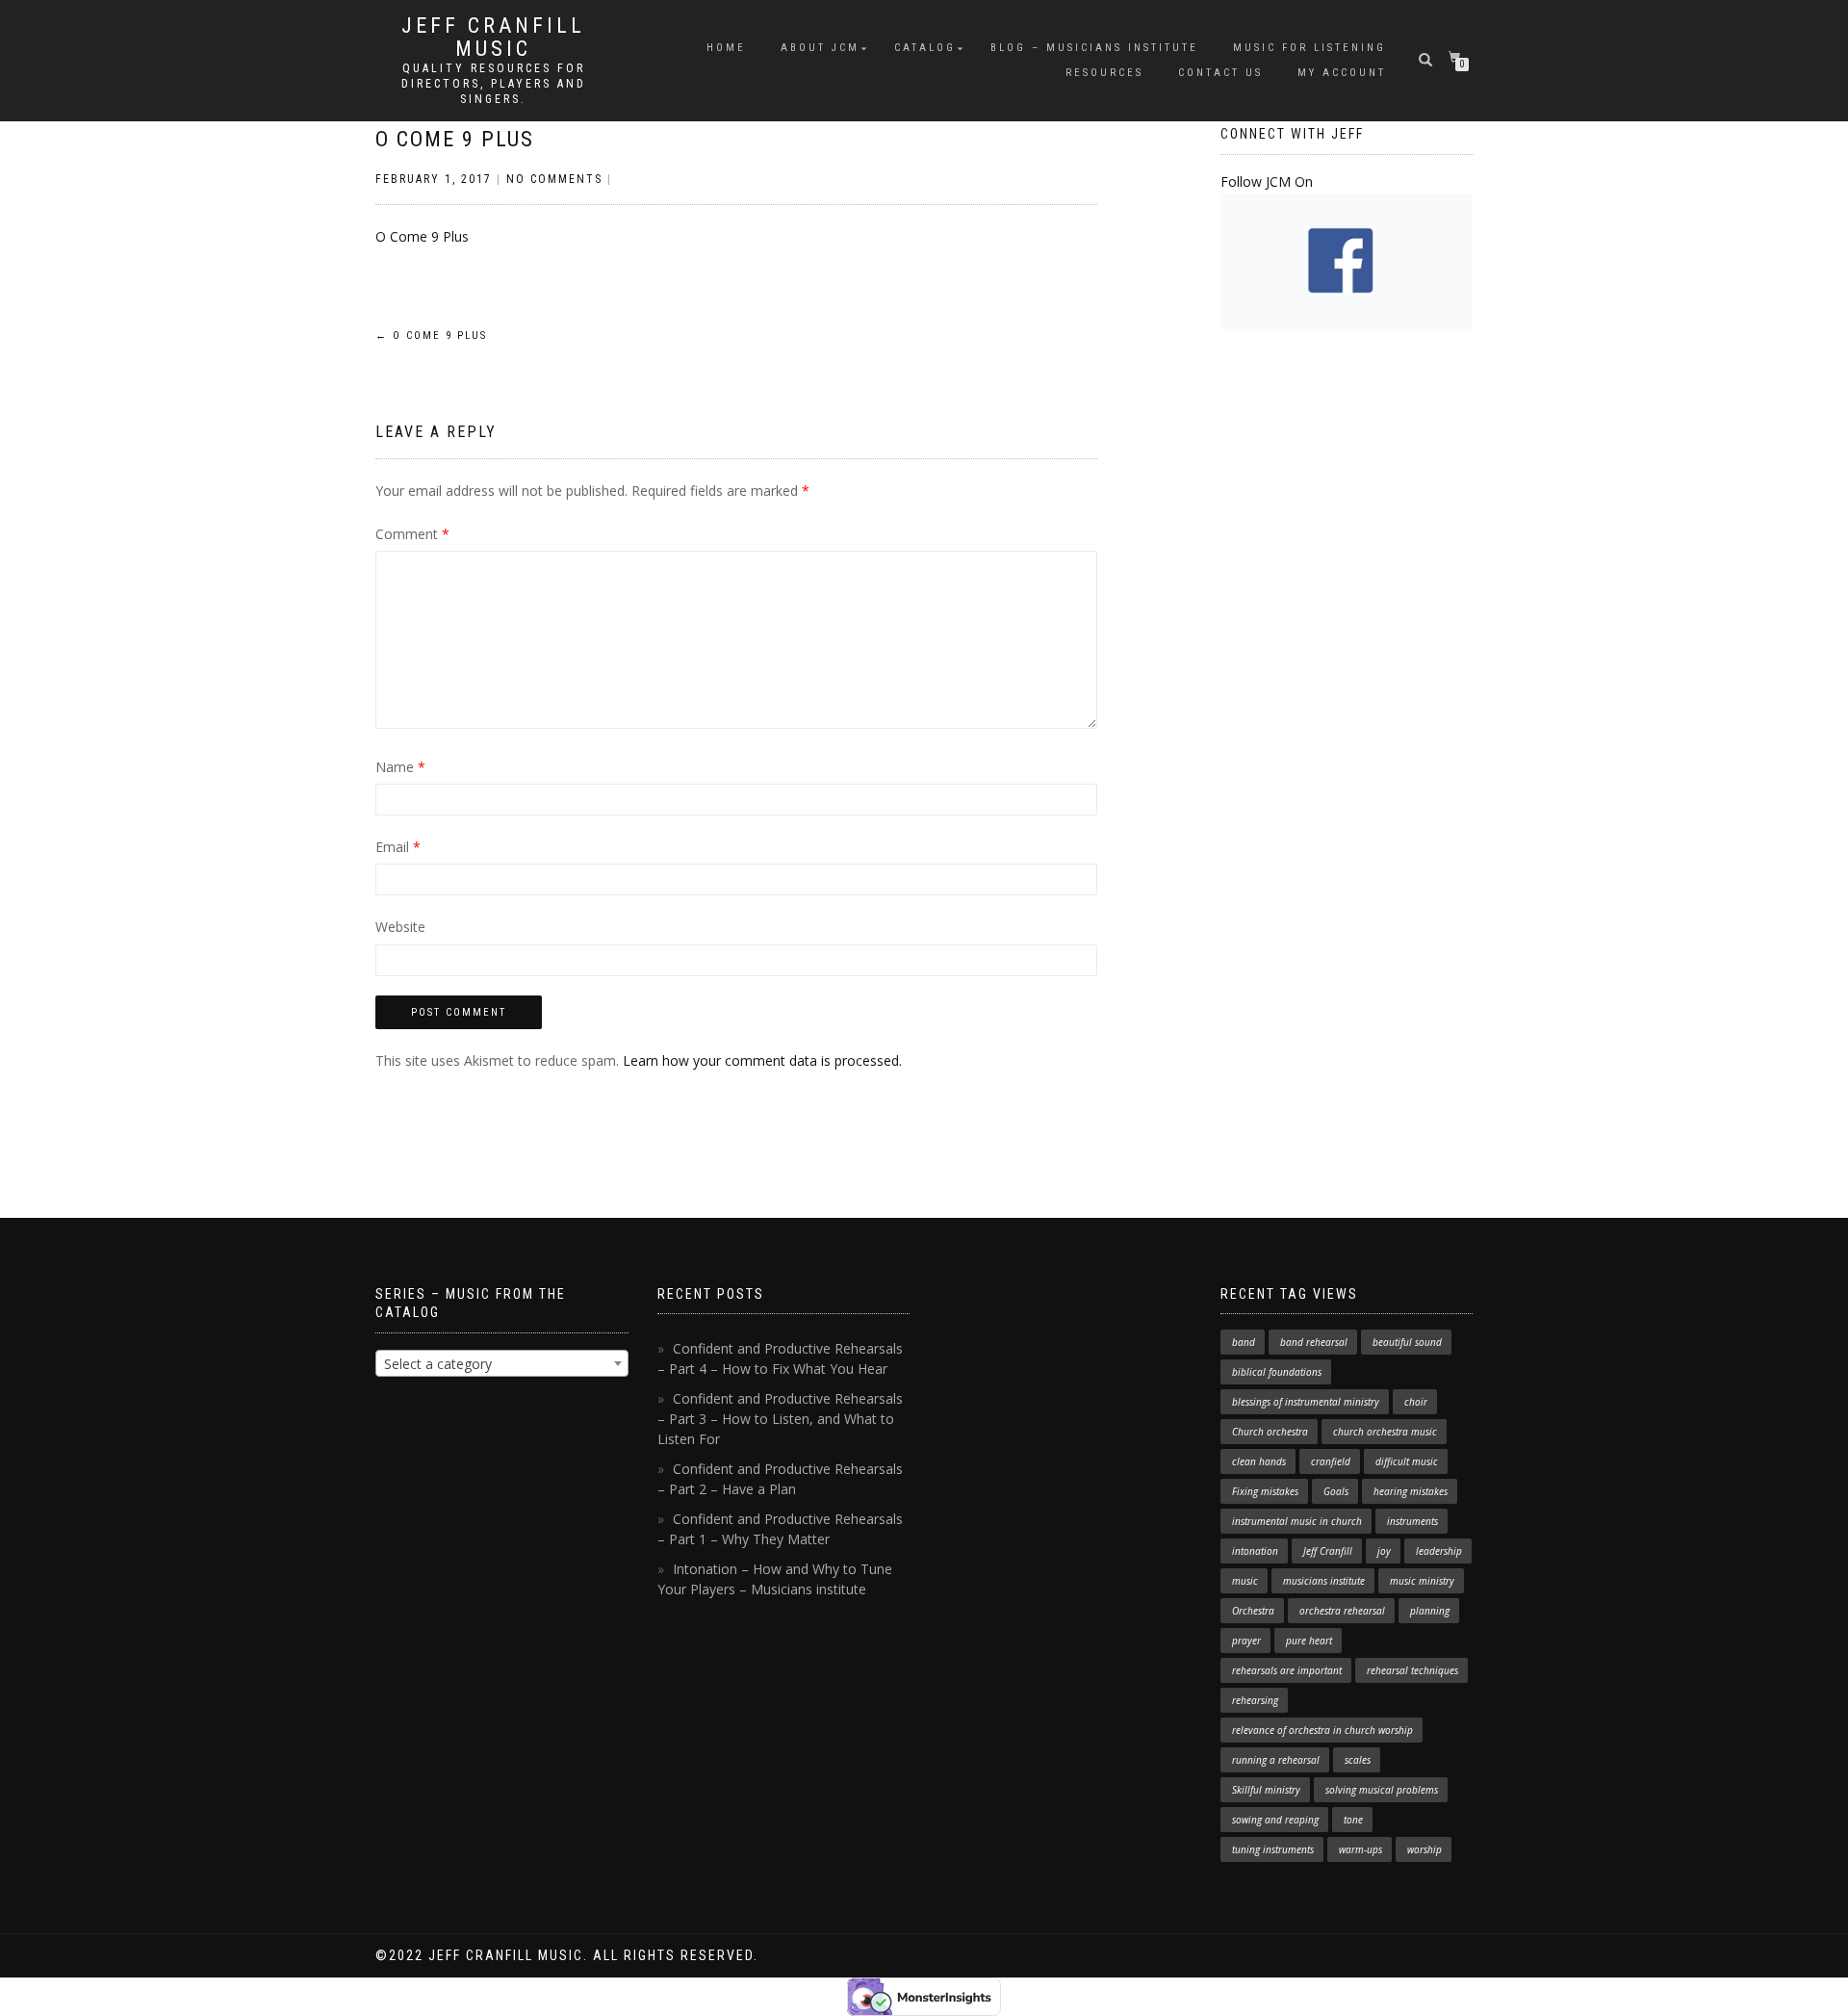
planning (1430, 1611)
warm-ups (1360, 1849)
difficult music (1407, 1461)
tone (1353, 1820)
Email (398, 847)
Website (400, 927)
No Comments (554, 179)
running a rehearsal (1276, 1760)
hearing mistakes (1411, 1491)
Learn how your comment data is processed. (762, 1060)
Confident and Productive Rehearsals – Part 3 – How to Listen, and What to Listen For (780, 1419)
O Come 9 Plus (455, 139)
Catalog (925, 48)
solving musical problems (1382, 1790)
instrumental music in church (1297, 1521)
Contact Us (1220, 73)
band (1244, 1342)
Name (400, 767)
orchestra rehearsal (1342, 1611)
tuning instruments (1273, 1849)
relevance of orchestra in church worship (1322, 1730)
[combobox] (502, 1363)
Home (726, 48)
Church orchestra (1270, 1432)
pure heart (1309, 1641)
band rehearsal (1314, 1342)
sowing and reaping (1275, 1820)
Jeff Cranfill (1328, 1551)
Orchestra (1253, 1611)
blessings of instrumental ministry (1306, 1402)
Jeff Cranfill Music (493, 38)
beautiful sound (1407, 1342)
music (1245, 1581)
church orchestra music (1385, 1432)
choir (1416, 1402)
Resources (1104, 73)
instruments (1412, 1521)
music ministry (1422, 1581)
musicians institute (1324, 1581)
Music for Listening (1309, 48)
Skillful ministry (1266, 1790)
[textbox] (502, 1364)
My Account (1342, 73)
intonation (1255, 1551)
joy (1384, 1551)
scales (1358, 1760)
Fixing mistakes (1265, 1491)
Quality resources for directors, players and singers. (494, 84)
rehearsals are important (1287, 1670)
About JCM (820, 48)
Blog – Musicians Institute (1094, 48)
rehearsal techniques (1412, 1670)
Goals (1336, 1491)
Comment (412, 534)
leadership (1439, 1551)
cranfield (1331, 1461)
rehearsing (1255, 1700)
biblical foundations (1277, 1372)
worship (1424, 1849)
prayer (1246, 1641)
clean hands (1259, 1461)
